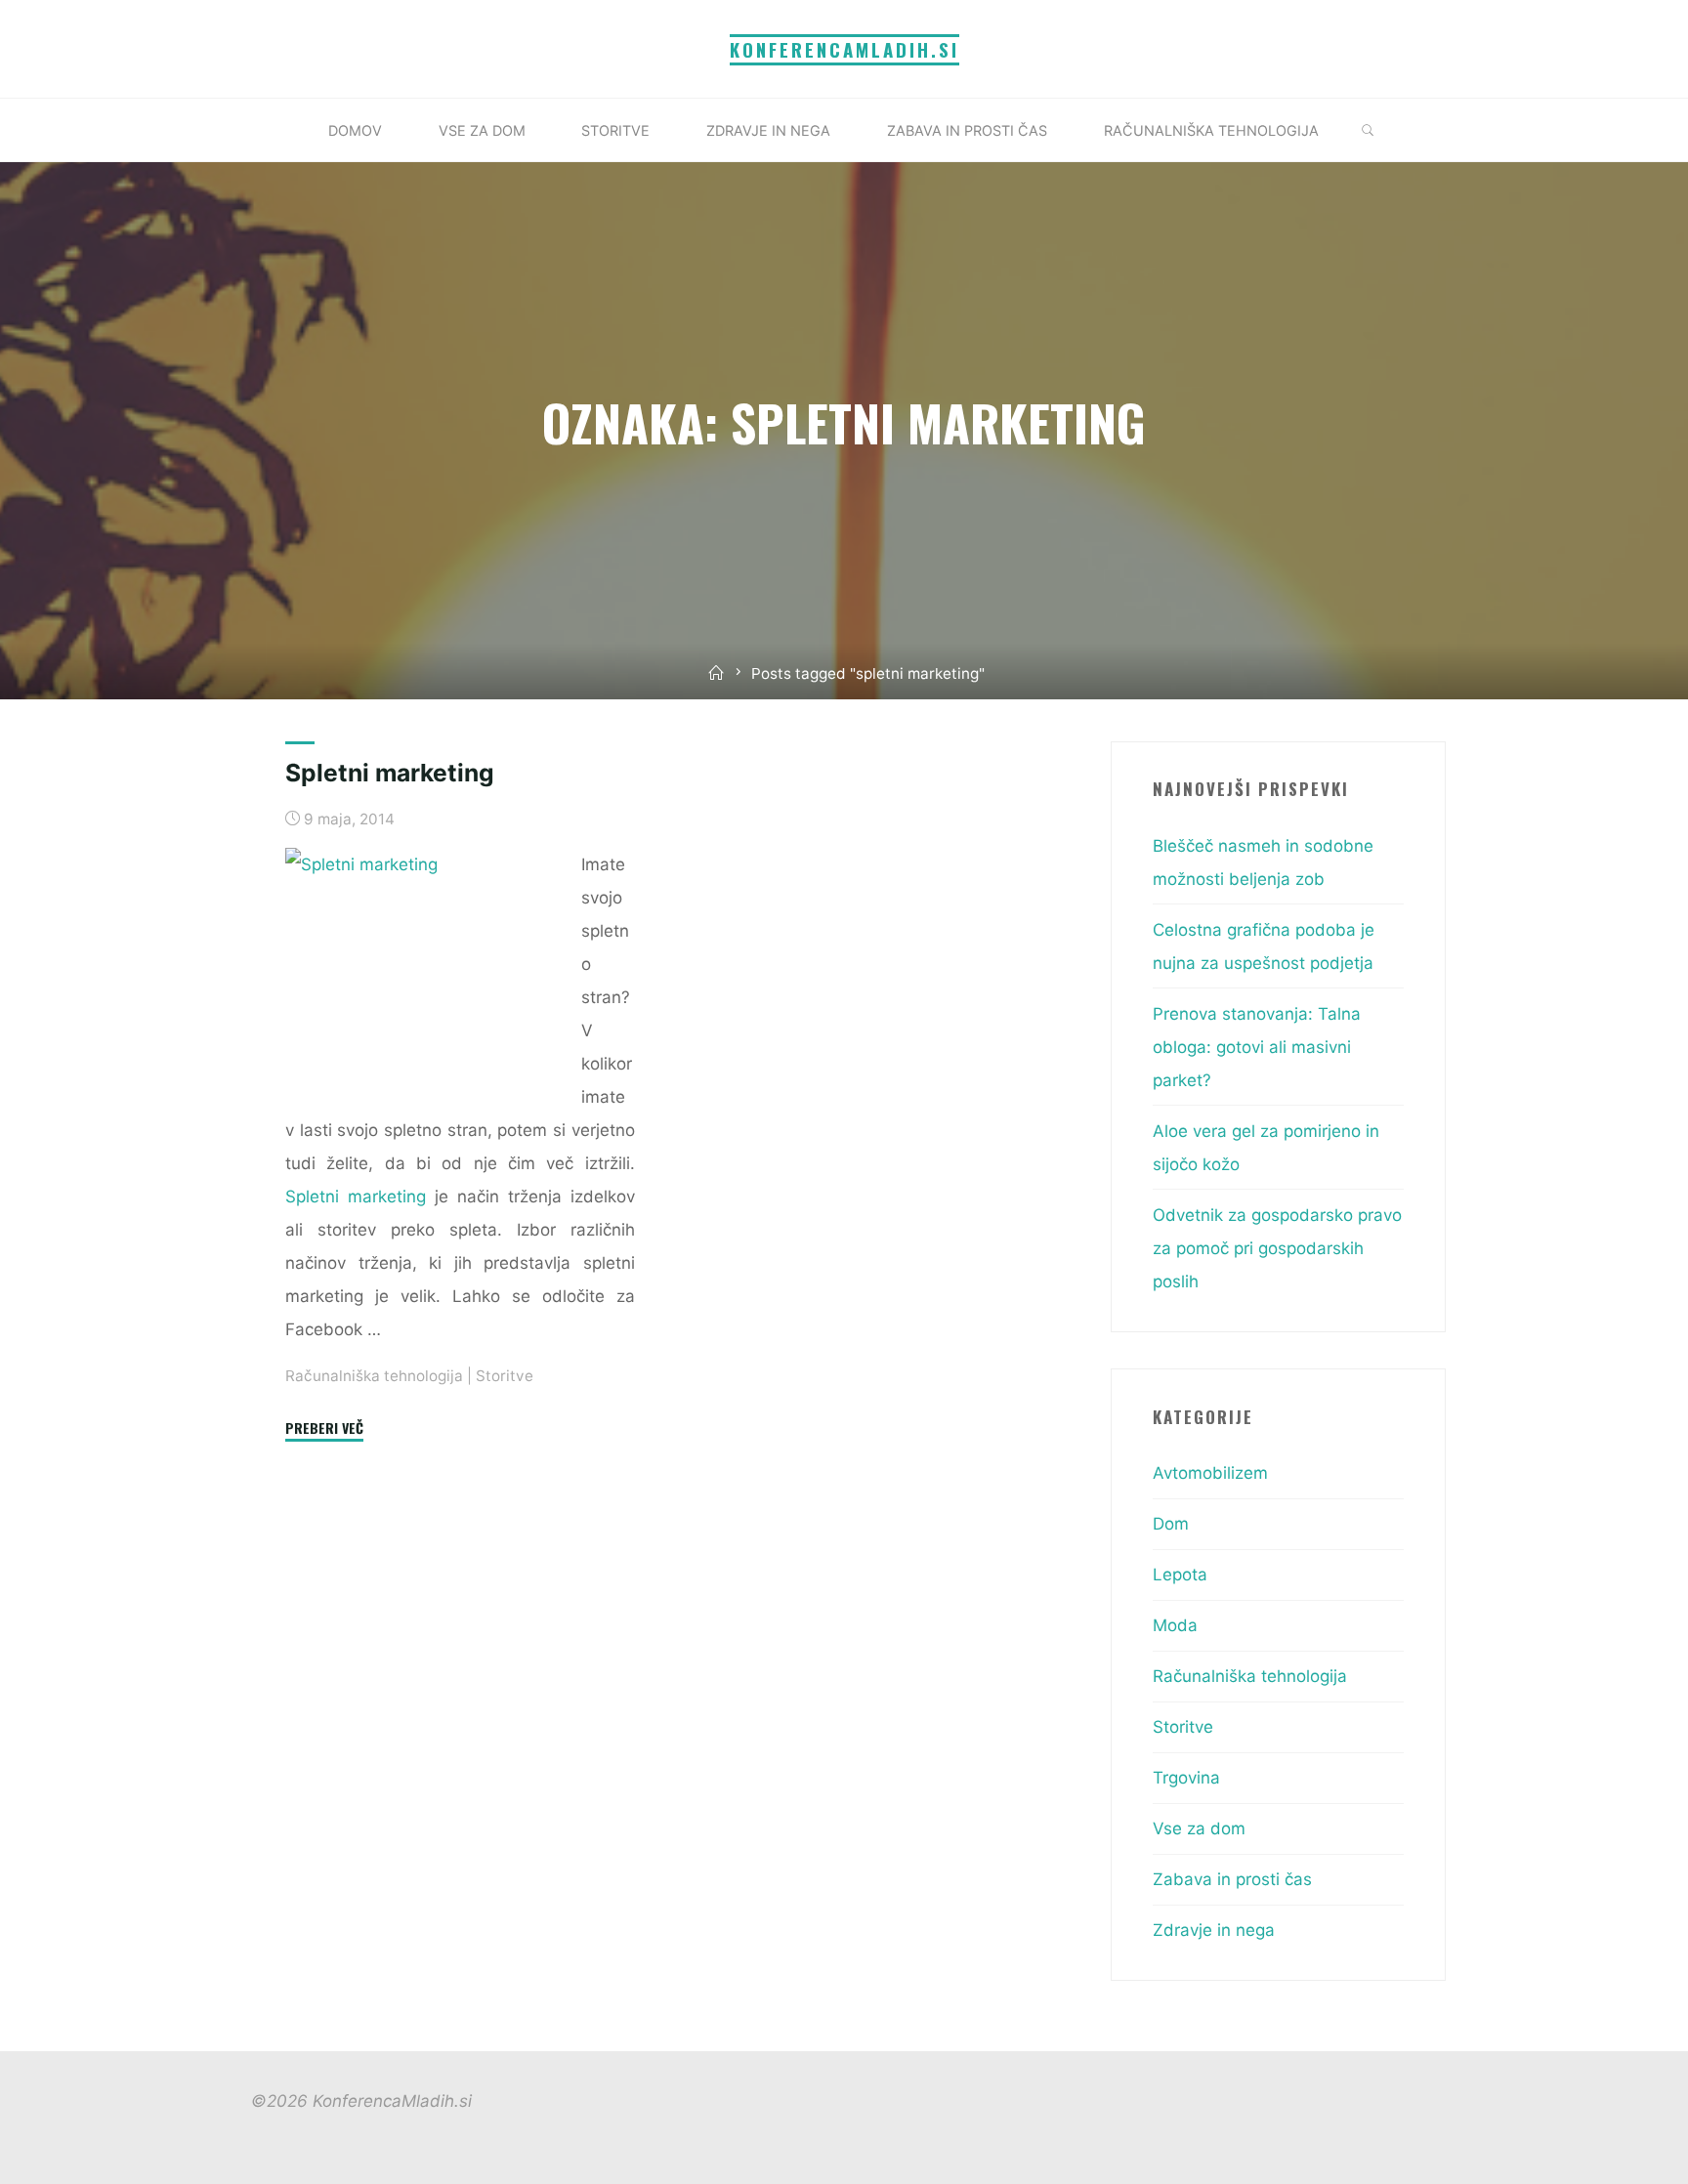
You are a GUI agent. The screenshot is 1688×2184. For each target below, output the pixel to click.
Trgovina (1186, 1778)
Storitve (505, 1375)
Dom (1171, 1524)
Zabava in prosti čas (1232, 1879)
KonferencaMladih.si (844, 49)
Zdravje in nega (1214, 1930)
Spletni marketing (390, 773)
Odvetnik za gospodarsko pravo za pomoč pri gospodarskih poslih (1277, 1248)
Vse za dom (1199, 1828)
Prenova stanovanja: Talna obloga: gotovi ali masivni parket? (1257, 1047)
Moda (1175, 1625)
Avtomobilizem (1210, 1473)
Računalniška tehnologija (374, 1375)
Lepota (1180, 1575)
